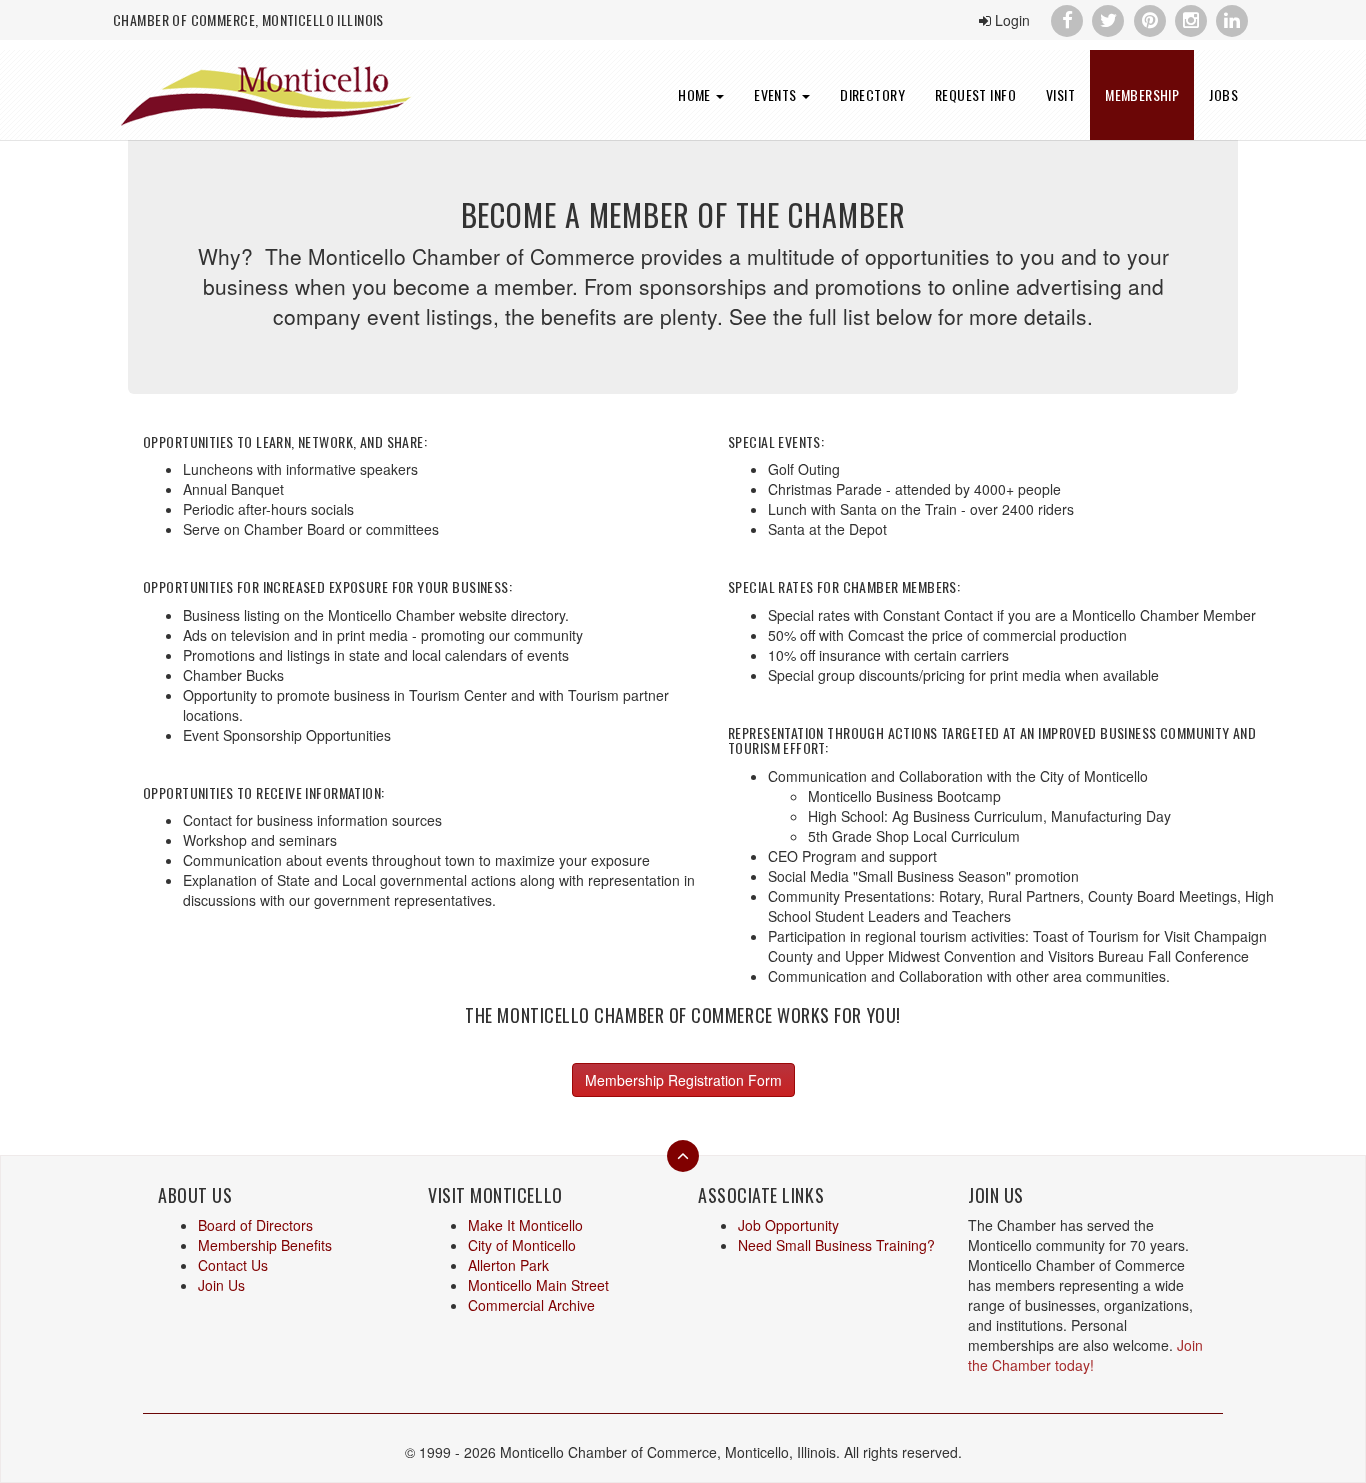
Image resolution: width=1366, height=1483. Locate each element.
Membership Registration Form (683, 1080)
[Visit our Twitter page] (1108, 18)
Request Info (975, 94)
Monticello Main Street (538, 1285)
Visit (1060, 94)
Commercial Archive (531, 1305)
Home (696, 94)
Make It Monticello (525, 1225)
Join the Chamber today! (1085, 1355)
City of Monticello (522, 1245)
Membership (1142, 94)
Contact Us (233, 1265)
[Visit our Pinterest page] (1149, 18)
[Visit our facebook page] (1066, 18)
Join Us (221, 1285)
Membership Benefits (265, 1245)
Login (1010, 20)
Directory (872, 94)
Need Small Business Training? (836, 1245)
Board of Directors (255, 1225)
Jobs (1223, 94)
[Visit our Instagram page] (1190, 18)
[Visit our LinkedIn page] (1232, 18)
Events (777, 94)
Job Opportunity (788, 1225)
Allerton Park (508, 1265)
